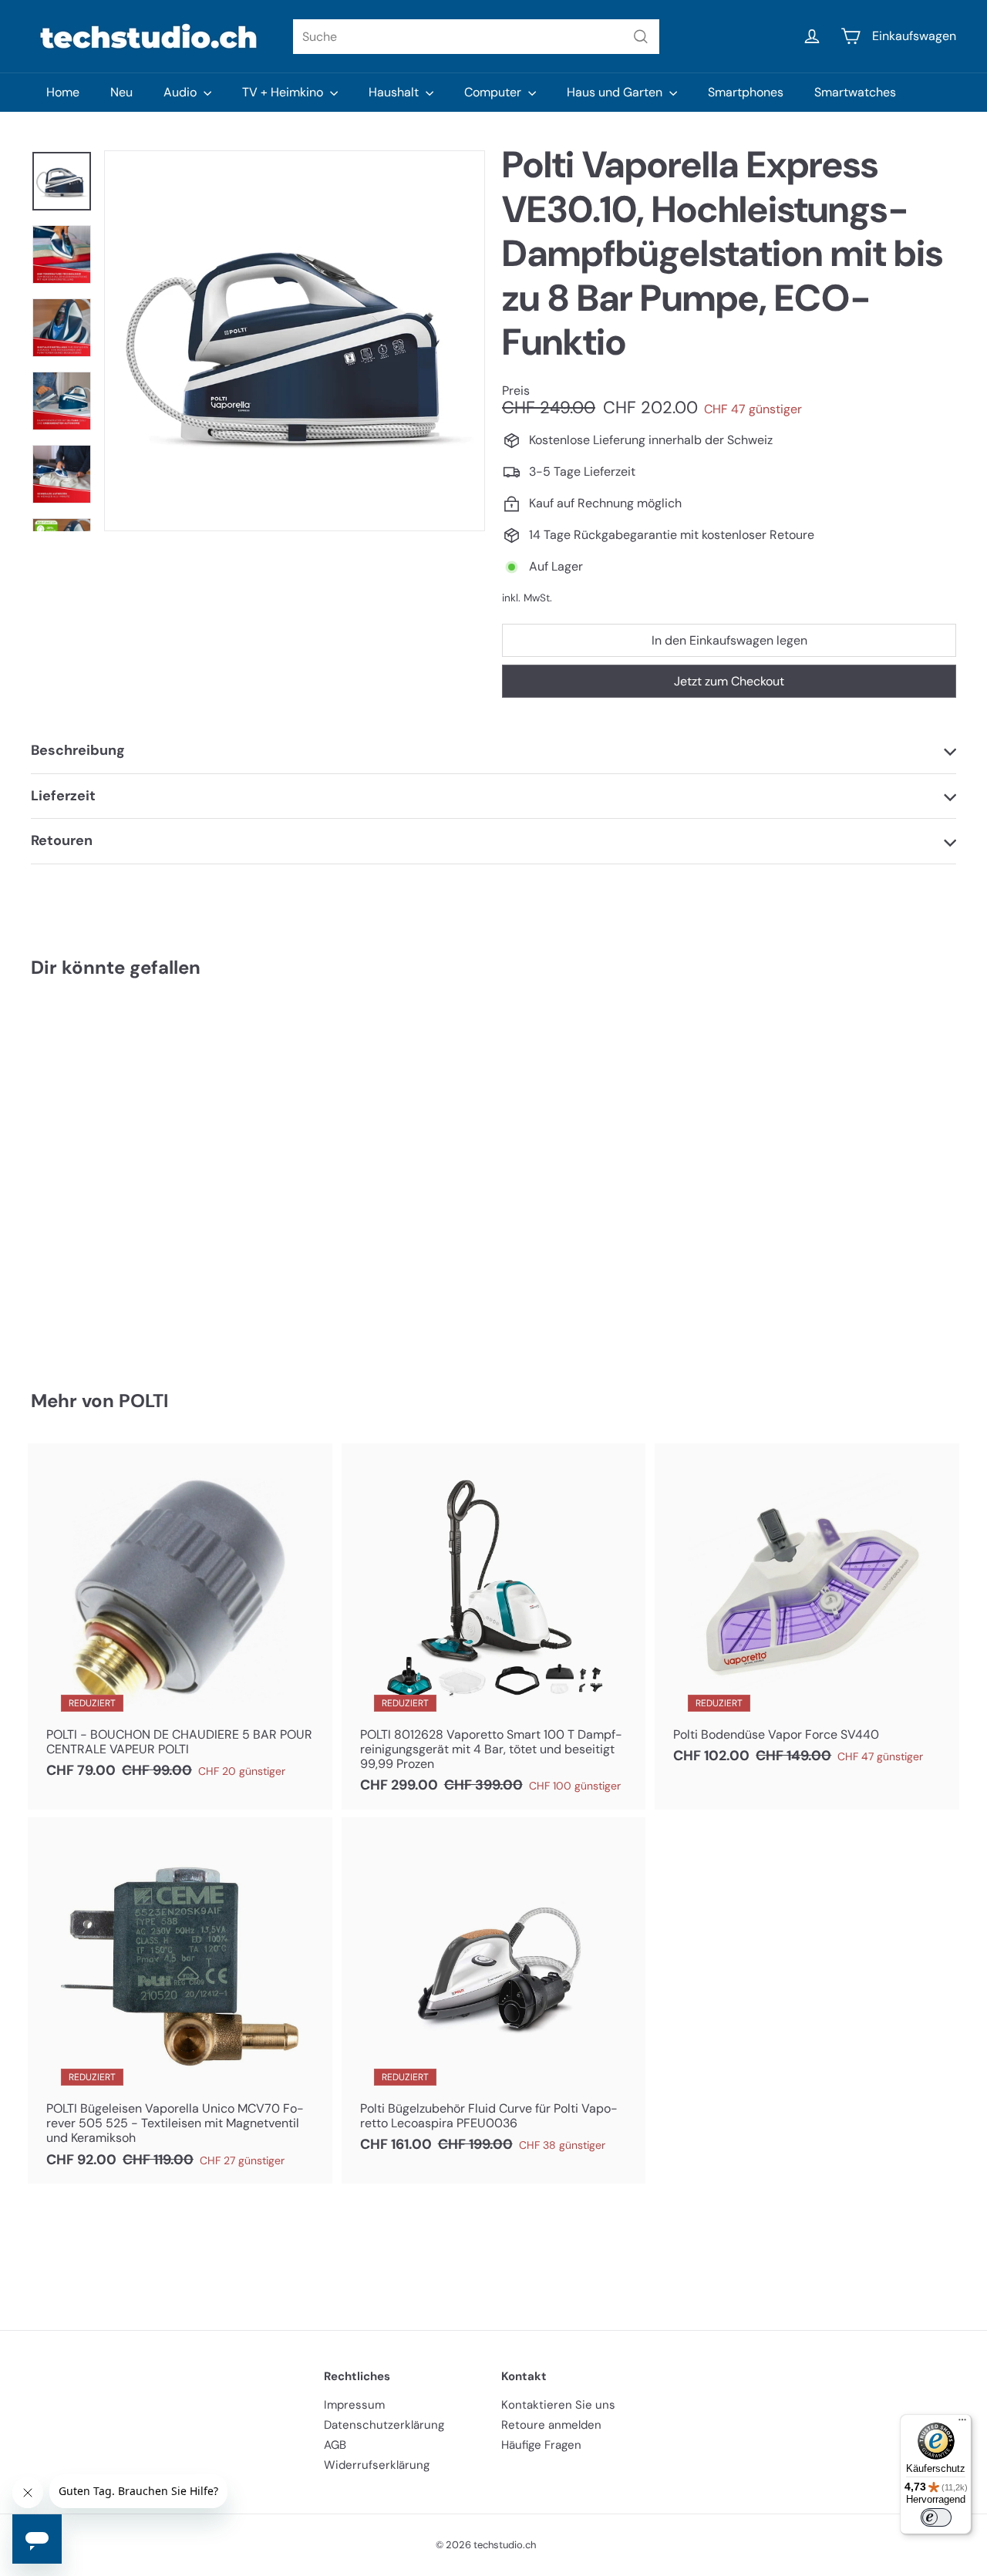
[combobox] (476, 37)
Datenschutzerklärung (384, 2425)
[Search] (641, 37)
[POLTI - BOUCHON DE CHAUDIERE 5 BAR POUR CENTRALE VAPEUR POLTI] (180, 1619)
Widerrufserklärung (377, 2465)
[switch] (936, 2517)
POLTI (143, 1401)
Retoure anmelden (551, 2425)
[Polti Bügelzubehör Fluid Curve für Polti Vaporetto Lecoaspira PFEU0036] (494, 1993)
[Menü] (962, 2423)
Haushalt (395, 92)
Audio (182, 92)
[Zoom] (295, 341)
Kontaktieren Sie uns (558, 2405)
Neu (121, 92)
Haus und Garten (616, 92)
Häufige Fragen (541, 2445)
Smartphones (746, 92)
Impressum (354, 2405)
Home (63, 92)
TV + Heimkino (284, 92)
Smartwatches (855, 92)
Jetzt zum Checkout (729, 681)
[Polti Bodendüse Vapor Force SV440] (807, 1612)
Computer (494, 92)
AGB (335, 2445)
